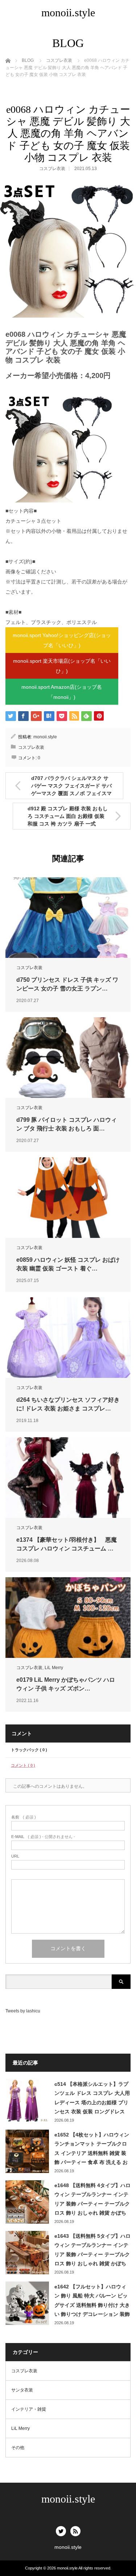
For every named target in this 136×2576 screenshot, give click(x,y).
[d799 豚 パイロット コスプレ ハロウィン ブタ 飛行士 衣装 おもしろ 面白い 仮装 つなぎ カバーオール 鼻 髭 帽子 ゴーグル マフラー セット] (68, 1058)
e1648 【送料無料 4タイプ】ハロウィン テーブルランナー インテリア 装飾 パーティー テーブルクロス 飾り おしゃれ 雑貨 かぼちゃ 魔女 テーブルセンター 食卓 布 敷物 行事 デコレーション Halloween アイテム (92, 2200)
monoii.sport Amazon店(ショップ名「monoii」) (62, 692)
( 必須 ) (24, 1817)
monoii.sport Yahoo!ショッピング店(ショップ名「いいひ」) (62, 640)
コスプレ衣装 (52, 169)
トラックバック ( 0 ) (29, 1750)
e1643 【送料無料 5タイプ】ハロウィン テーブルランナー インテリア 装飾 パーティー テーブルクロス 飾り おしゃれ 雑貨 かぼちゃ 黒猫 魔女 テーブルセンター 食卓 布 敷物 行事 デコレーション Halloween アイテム (92, 2250)
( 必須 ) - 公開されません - (43, 1837)
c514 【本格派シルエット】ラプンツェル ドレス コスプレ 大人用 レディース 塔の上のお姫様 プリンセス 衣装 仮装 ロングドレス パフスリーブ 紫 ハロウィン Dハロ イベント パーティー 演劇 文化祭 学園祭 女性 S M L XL (92, 2098)
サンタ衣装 (22, 2390)
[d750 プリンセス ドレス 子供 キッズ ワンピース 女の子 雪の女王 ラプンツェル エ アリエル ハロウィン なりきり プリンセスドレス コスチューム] (68, 918)
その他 (18, 2448)
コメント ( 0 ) (23, 1765)
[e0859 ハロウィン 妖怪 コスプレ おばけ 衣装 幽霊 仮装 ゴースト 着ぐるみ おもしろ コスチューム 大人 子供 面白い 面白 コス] (68, 1198)
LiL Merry (54, 1668)
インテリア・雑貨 (29, 2409)
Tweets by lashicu (23, 2011)
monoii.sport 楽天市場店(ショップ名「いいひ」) (62, 666)
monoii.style (68, 12)
